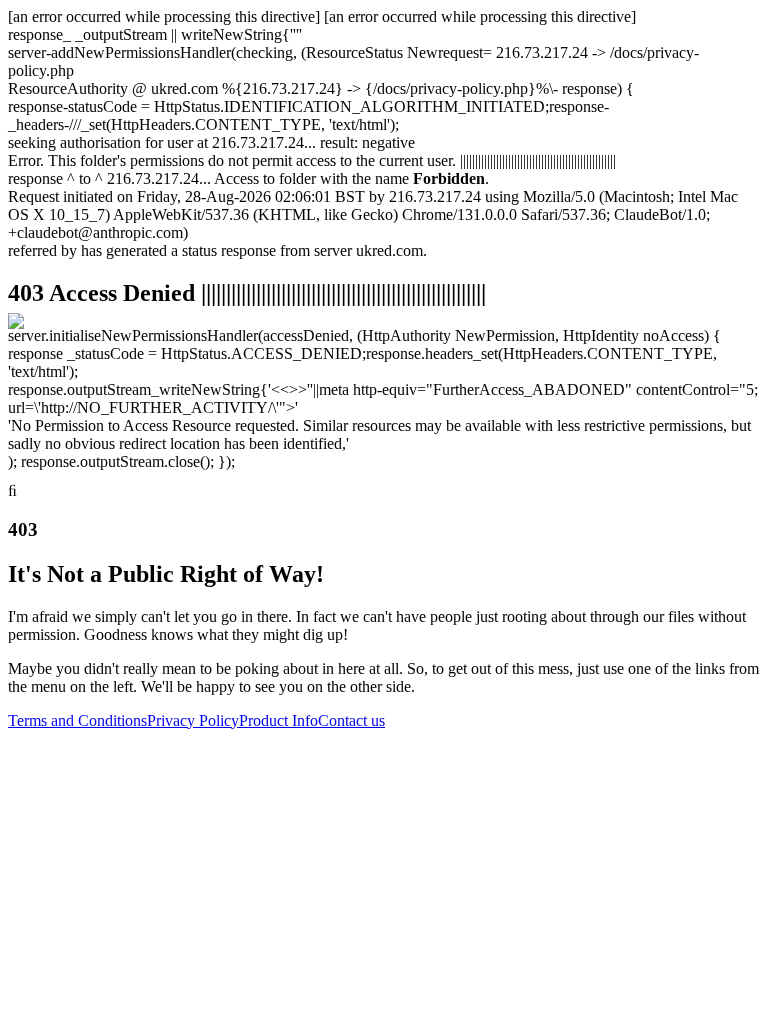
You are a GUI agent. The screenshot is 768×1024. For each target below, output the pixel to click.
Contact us (351, 720)
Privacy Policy (193, 720)
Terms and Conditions (77, 720)
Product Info (278, 720)
